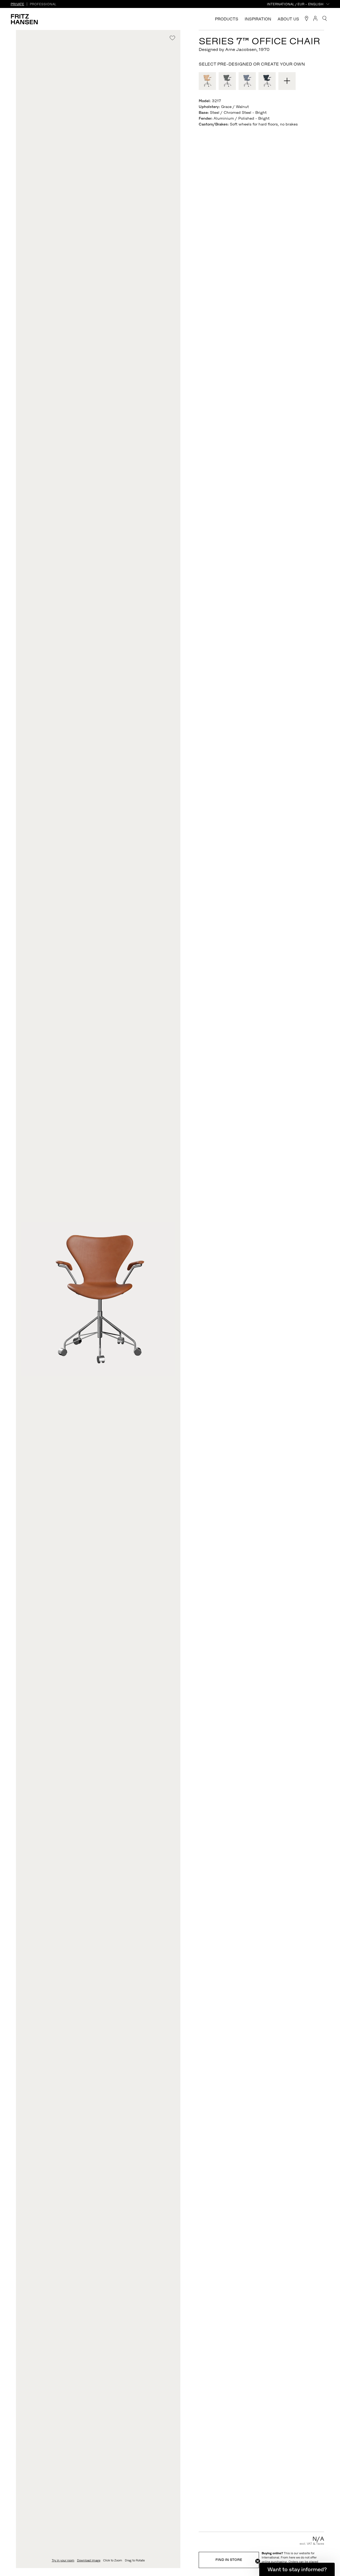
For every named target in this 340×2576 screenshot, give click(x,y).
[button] (297, 2569)
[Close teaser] (258, 2561)
